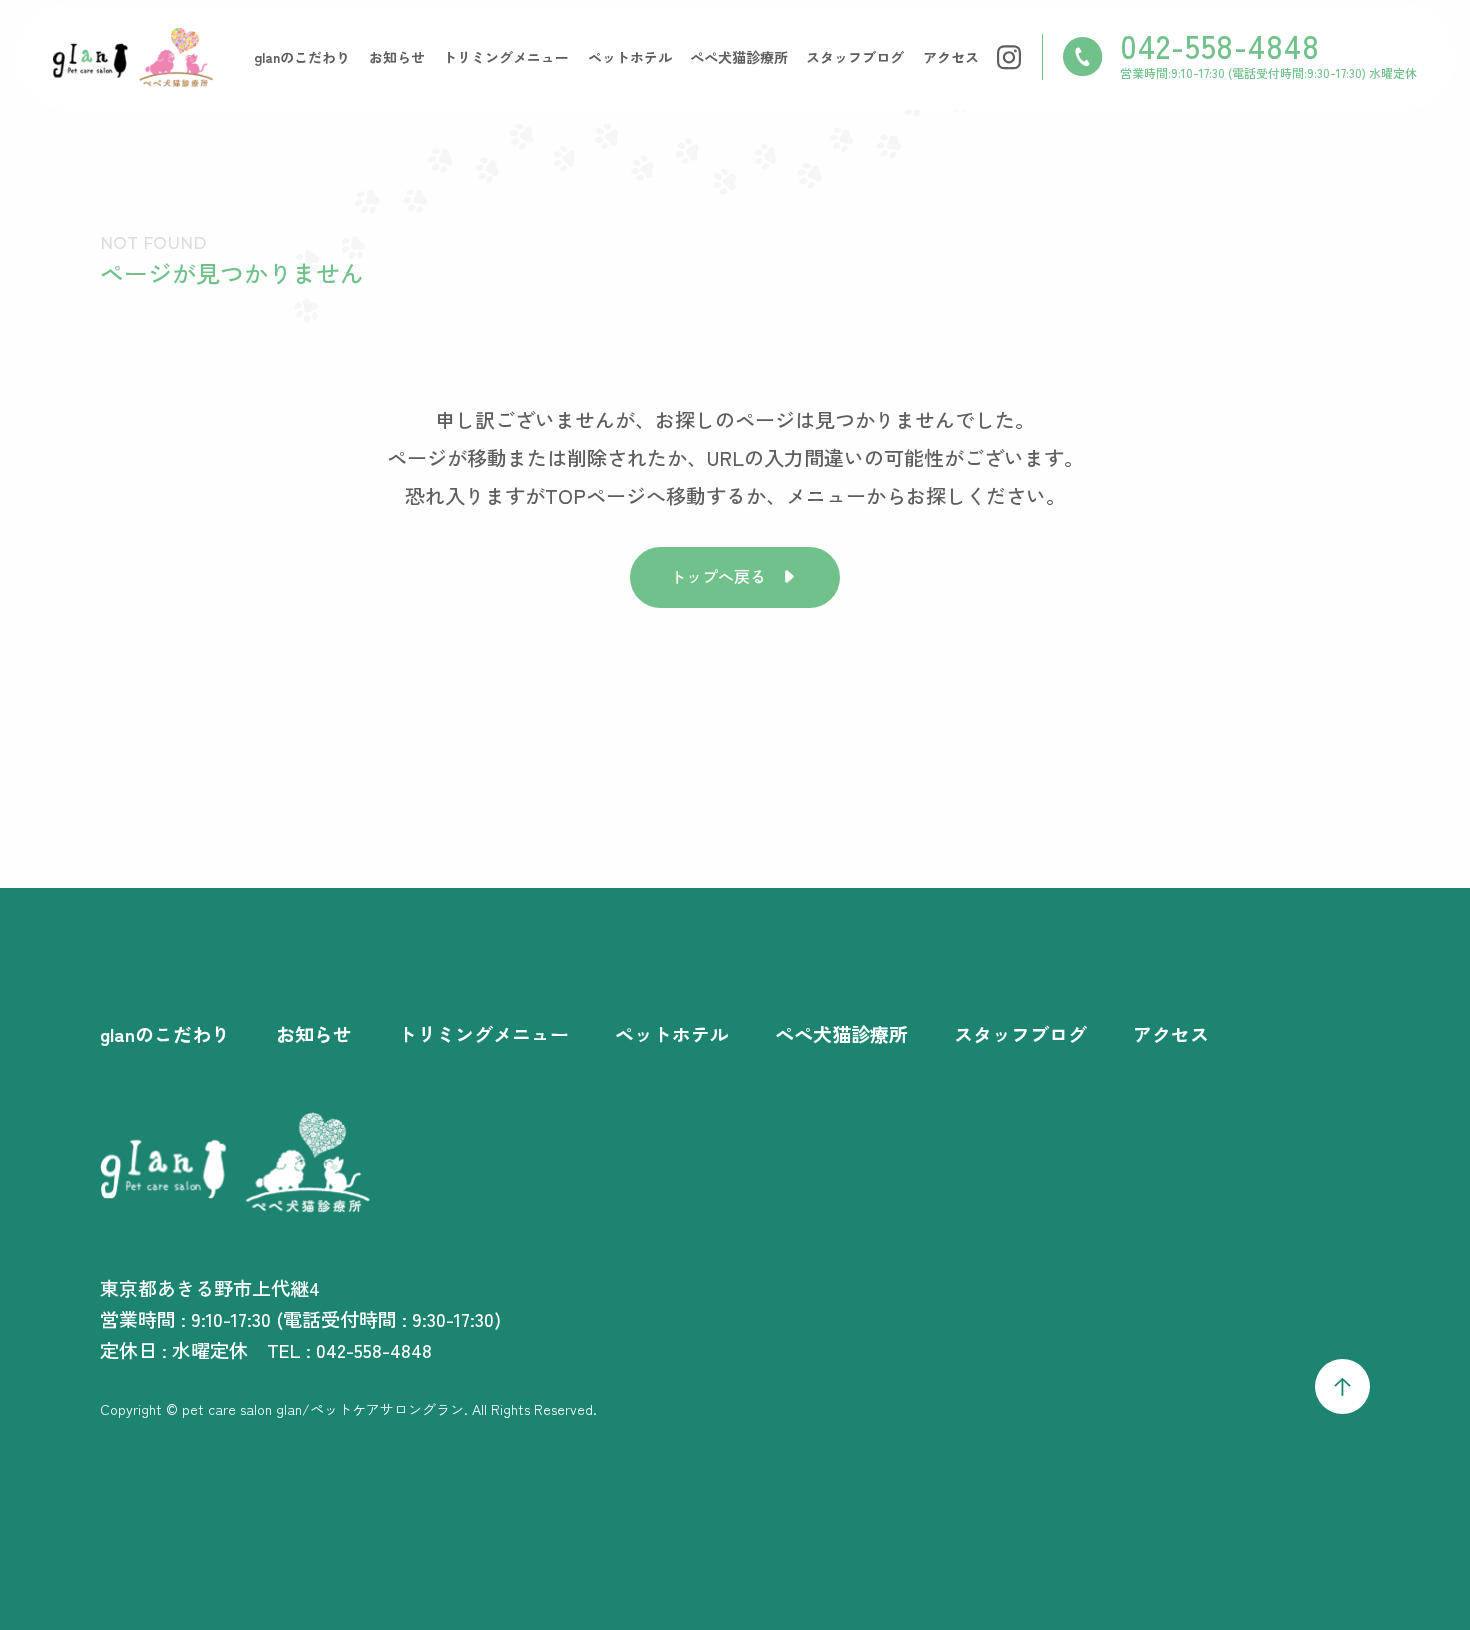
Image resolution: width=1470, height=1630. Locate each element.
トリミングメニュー (506, 57)
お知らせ (397, 57)
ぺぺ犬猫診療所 (739, 57)
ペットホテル (630, 57)
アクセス (951, 57)
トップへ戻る (718, 576)
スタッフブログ (855, 57)
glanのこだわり (302, 57)
